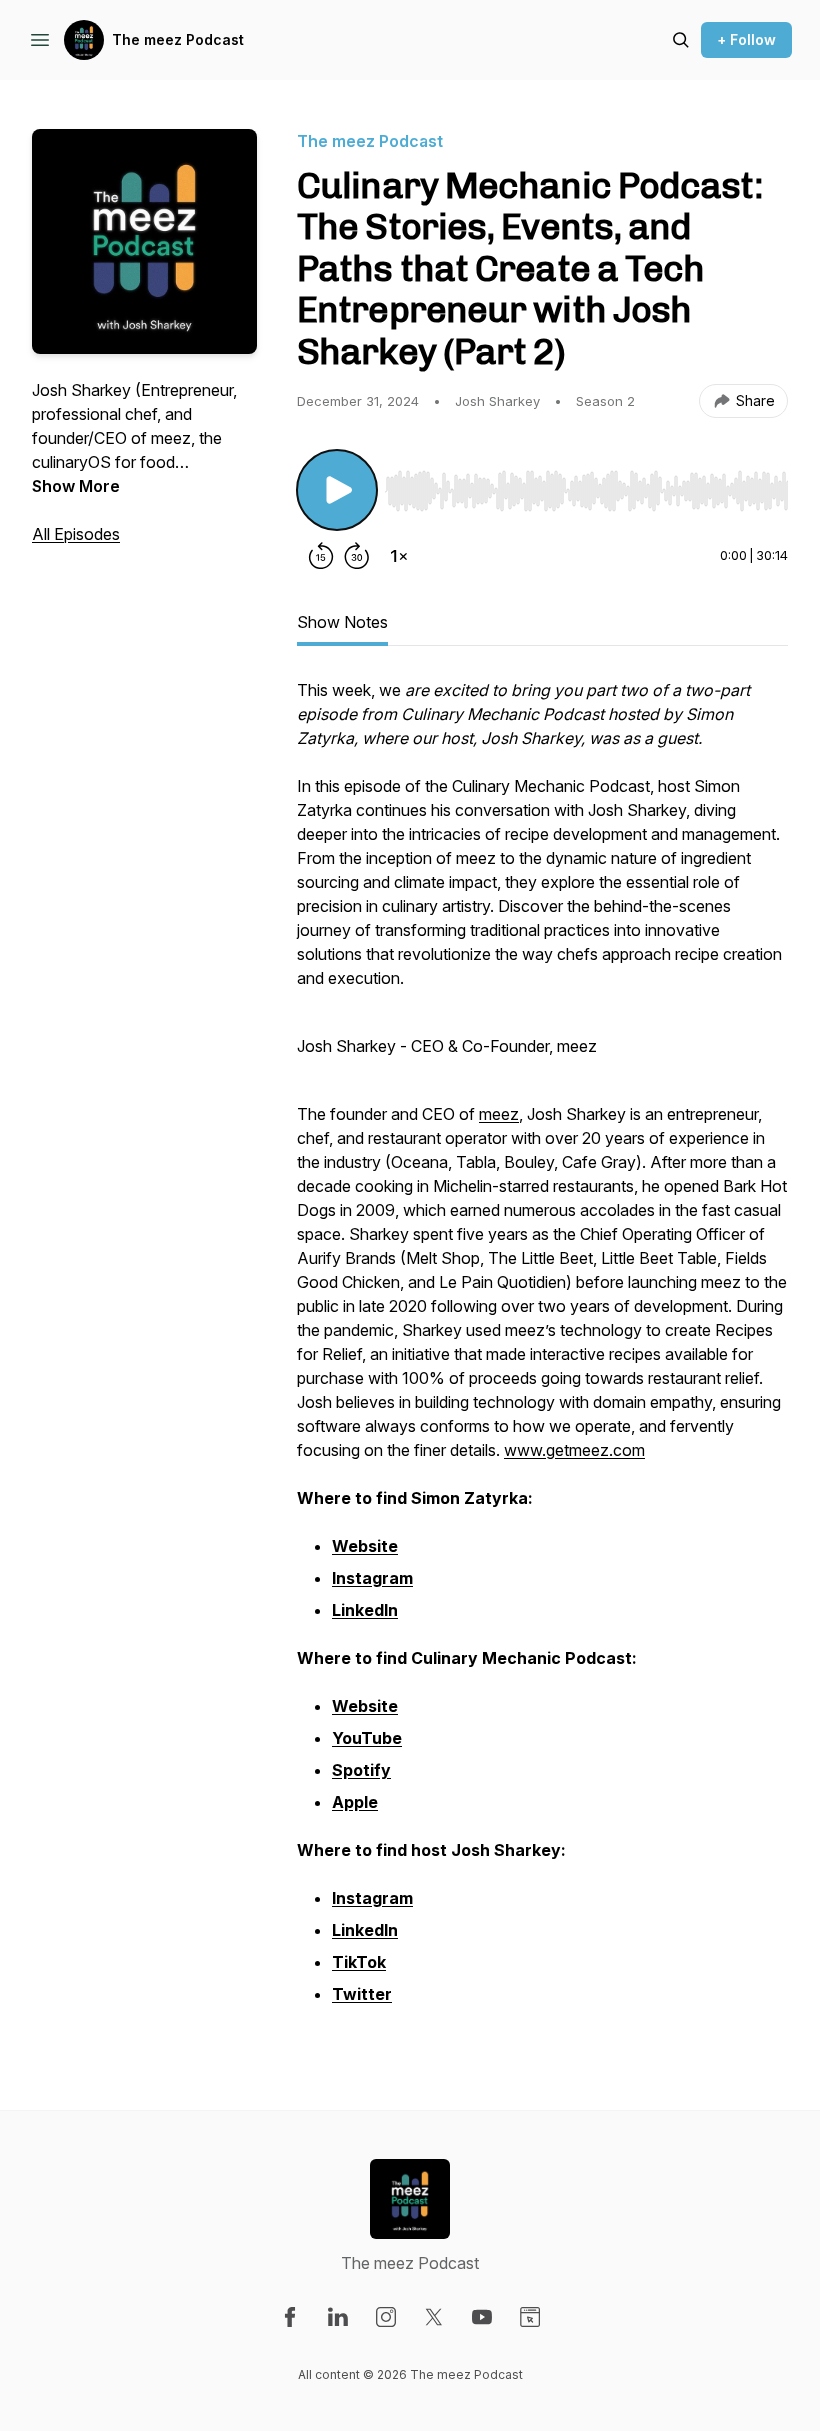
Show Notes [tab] (342, 622)
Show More (76, 486)
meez (499, 1114)
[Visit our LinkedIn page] (338, 2317)
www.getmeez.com (574, 1450)
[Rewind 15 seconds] (321, 556)
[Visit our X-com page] (434, 2317)
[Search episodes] (681, 40)
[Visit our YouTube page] (482, 2317)
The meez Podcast (178, 39)
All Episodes (76, 534)
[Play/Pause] (337, 490)
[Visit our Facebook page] (290, 2317)
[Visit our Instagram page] (386, 2317)
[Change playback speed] (399, 556)
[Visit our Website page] (530, 2317)
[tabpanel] (542, 1354)
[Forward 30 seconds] (357, 556)
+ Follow (746, 39)
